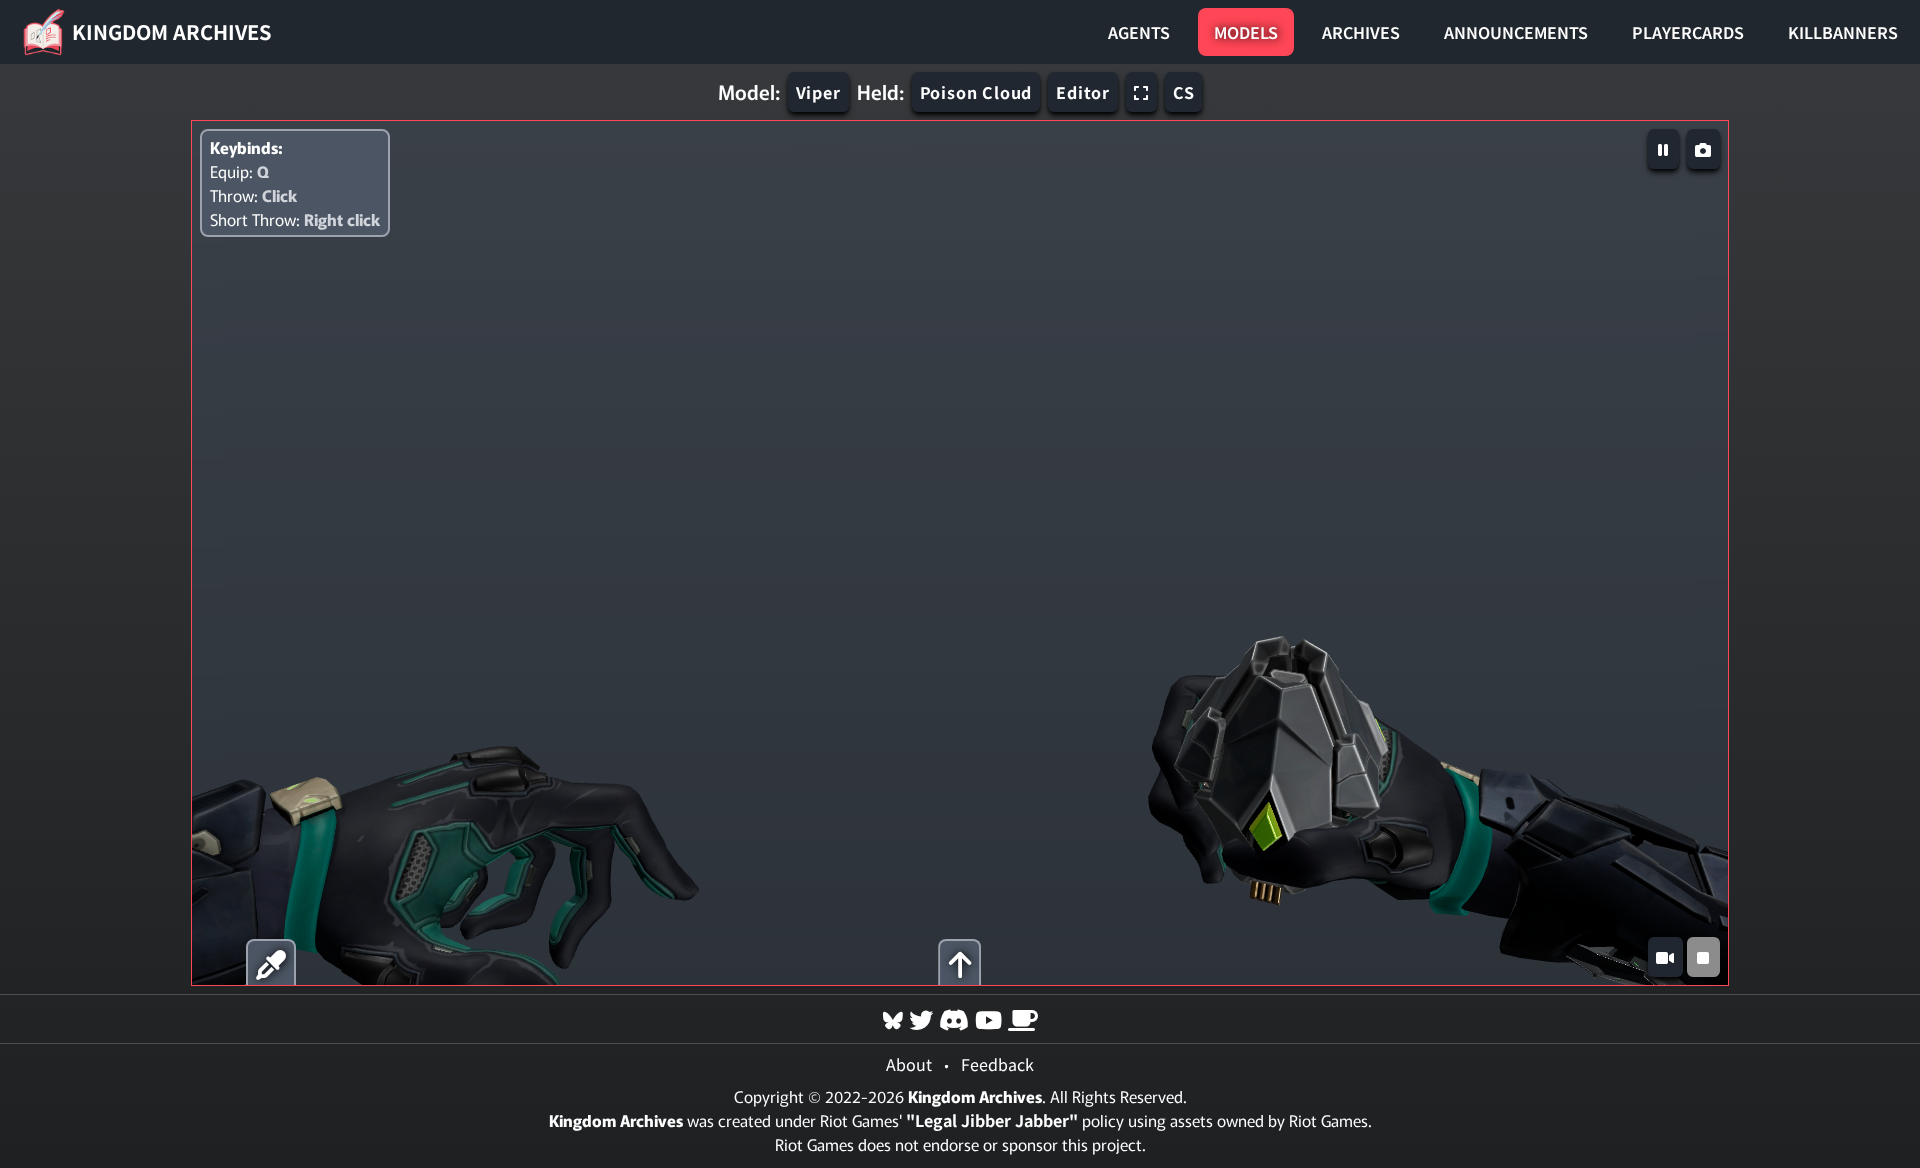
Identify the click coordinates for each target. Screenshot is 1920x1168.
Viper (818, 92)
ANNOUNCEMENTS (1516, 32)
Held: (880, 92)
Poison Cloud (976, 92)
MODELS (1246, 32)
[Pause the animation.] (1663, 149)
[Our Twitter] (921, 1018)
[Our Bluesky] (893, 1018)
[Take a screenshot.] (1703, 149)
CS (1184, 92)
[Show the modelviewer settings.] (960, 963)
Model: (749, 92)
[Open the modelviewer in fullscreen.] (1141, 92)
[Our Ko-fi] (1023, 1018)
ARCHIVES (1361, 32)
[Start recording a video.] (1665, 957)
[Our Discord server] (954, 1018)
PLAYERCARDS (1688, 32)
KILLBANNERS (1843, 32)
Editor (1083, 92)
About (909, 1064)
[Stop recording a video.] (1703, 957)
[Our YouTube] (988, 1018)
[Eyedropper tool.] (271, 963)
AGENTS (1139, 32)
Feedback (997, 1064)
